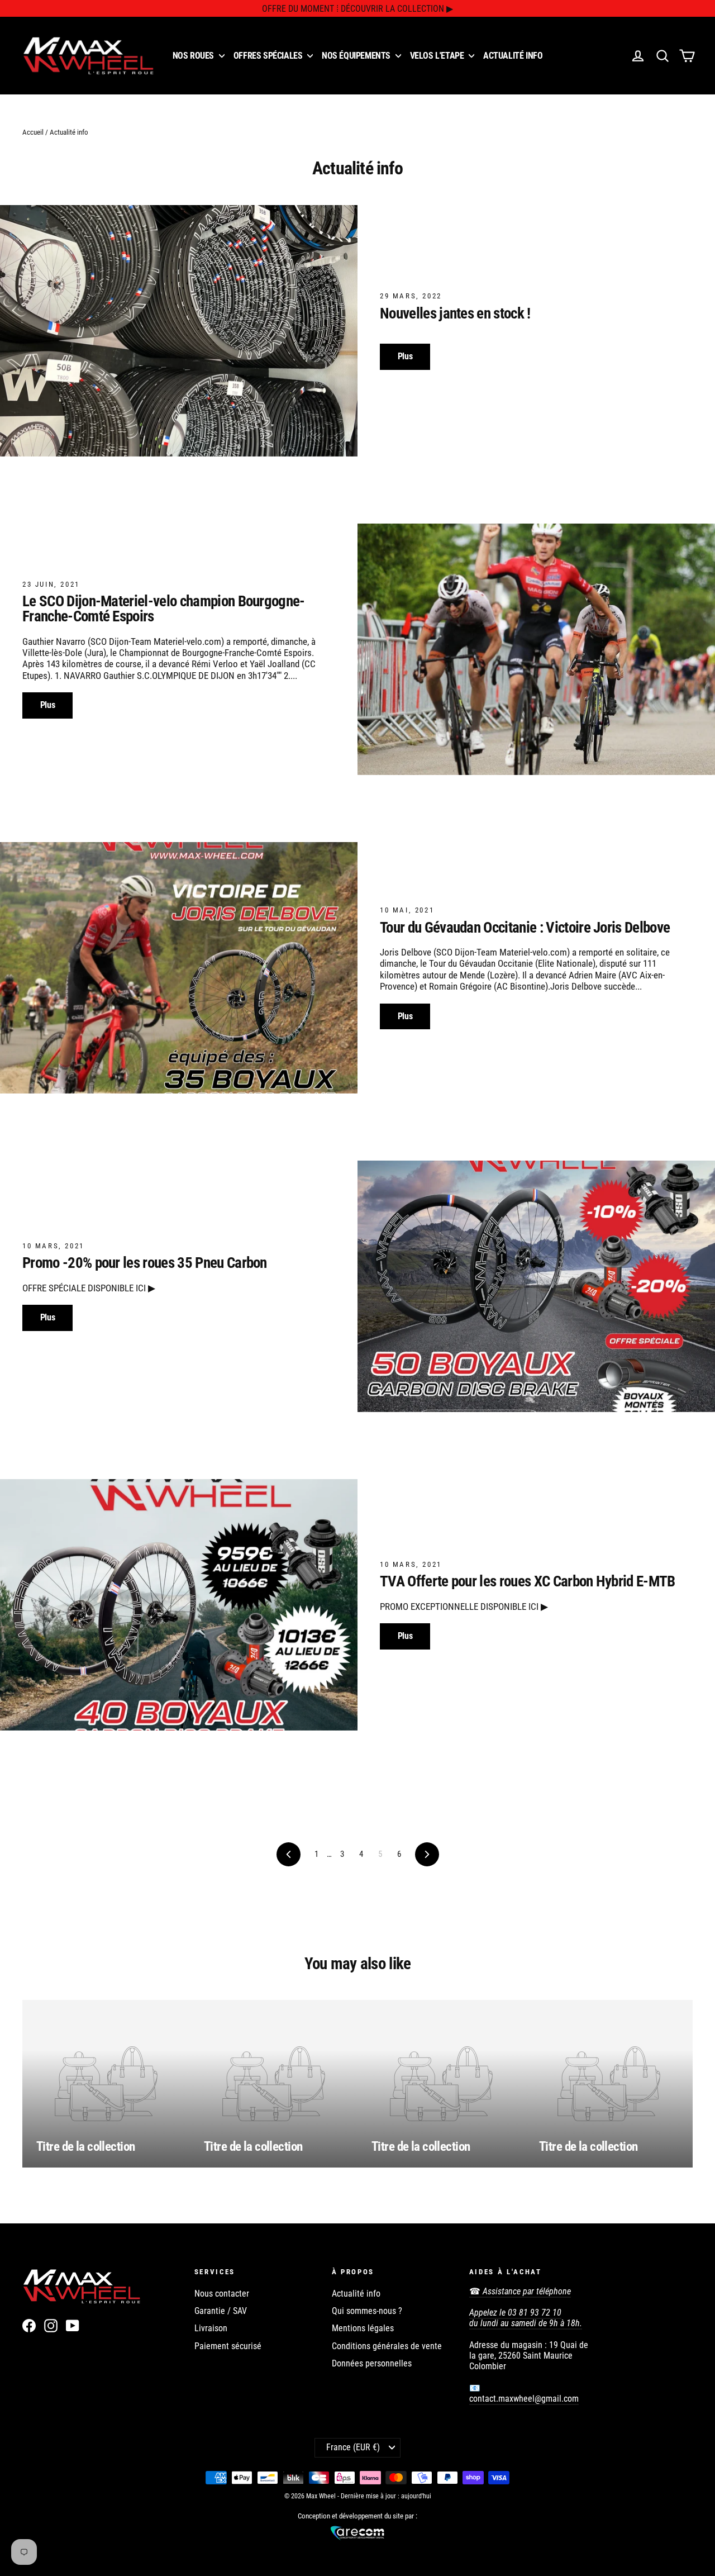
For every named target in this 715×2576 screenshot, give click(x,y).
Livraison (211, 2328)
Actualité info (356, 2294)
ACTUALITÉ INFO (513, 56)
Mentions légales (363, 2328)
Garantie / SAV (221, 2311)
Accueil (33, 132)
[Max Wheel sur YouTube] (73, 2326)
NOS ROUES (194, 56)
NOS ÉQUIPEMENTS (357, 56)
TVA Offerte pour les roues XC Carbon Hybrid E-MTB (528, 1581)
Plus (405, 356)
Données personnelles (372, 2363)
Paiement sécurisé (228, 2346)
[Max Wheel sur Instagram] (51, 2326)
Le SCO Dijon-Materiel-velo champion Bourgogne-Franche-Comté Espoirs (164, 609)
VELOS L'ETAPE (438, 56)
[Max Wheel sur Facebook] (29, 2326)
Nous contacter (222, 2294)
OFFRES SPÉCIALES (269, 56)
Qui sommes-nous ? (367, 2311)
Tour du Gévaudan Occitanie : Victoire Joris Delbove (525, 928)
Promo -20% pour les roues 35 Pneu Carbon (145, 1263)
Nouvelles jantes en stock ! (455, 313)
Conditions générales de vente (387, 2346)
